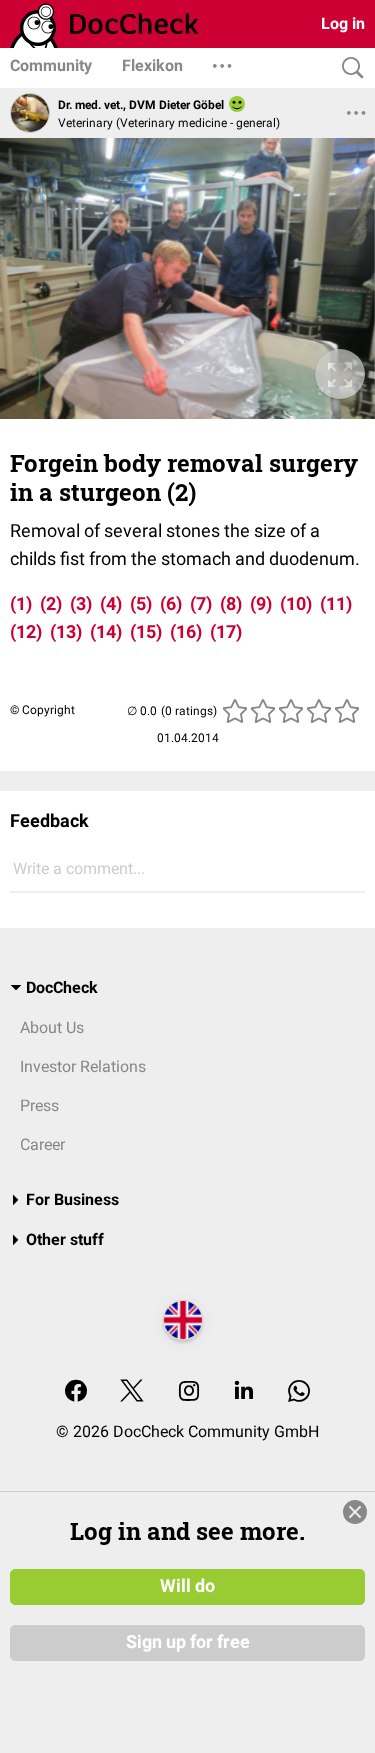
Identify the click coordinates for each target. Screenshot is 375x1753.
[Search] (348, 68)
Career (42, 1144)
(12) (26, 631)
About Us (52, 1027)
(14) (106, 631)
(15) (146, 631)
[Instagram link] (189, 1392)
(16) (186, 631)
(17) (226, 631)
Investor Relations (83, 1066)
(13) (66, 631)
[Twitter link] (132, 1392)
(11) (336, 603)
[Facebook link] (76, 1392)
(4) (111, 603)
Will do (187, 1586)
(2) (51, 603)
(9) (261, 603)
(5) (141, 603)
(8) (231, 603)
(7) (201, 603)
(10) (296, 603)
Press (39, 1105)
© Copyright (42, 710)
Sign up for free (188, 1642)
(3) (81, 603)
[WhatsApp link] (299, 1392)
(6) (171, 603)
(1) (21, 603)
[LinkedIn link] (244, 1392)
